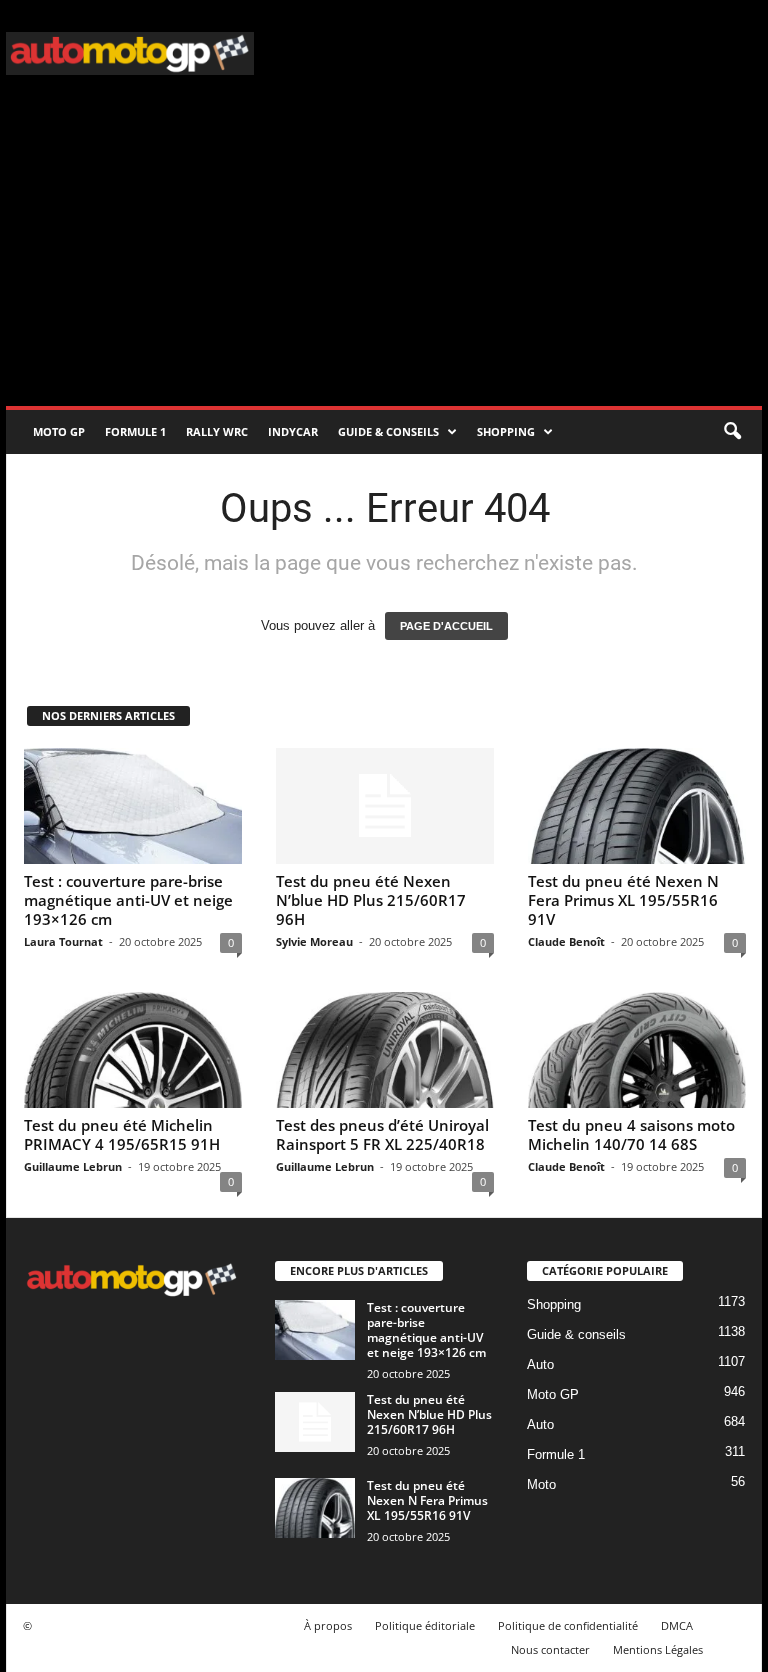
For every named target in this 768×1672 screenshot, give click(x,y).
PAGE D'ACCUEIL (446, 626)
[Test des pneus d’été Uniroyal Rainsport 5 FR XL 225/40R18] (385, 1050)
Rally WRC (217, 431)
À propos (328, 1625)
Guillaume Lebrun (73, 1166)
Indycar (293, 431)
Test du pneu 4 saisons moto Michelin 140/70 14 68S (631, 1134)
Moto (541, 1484)
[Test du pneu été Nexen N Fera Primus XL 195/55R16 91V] (637, 806)
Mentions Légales (658, 1649)
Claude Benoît (566, 941)
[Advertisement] (384, 256)
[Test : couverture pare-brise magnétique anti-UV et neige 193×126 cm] (133, 806)
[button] (732, 432)
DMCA (677, 1625)
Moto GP (59, 431)
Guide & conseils (388, 431)
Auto (540, 1364)
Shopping (506, 431)
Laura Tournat (63, 941)
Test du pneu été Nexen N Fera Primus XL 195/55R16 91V (623, 900)
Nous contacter (550, 1649)
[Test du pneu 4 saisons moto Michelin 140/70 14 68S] (637, 1050)
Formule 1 (135, 431)
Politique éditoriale (425, 1625)
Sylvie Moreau (314, 941)
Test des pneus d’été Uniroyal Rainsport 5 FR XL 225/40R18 (382, 1134)
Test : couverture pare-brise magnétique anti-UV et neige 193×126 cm (128, 900)
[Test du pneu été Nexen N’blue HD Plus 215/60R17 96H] (385, 806)
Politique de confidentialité (568, 1625)
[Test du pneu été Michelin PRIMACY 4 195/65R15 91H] (133, 1050)
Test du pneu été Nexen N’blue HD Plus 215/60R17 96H (371, 900)
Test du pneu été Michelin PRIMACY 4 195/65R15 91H (122, 1134)
